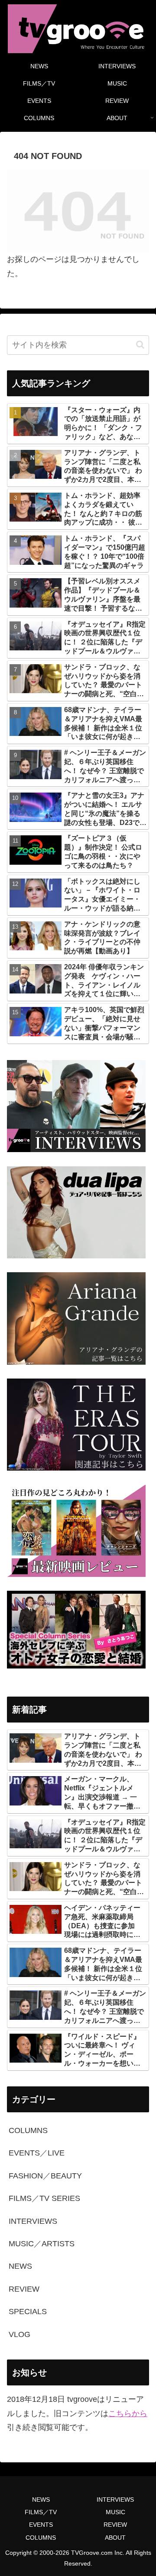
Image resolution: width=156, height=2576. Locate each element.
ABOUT (115, 2538)
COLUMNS (41, 2538)
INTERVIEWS (115, 2500)
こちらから (128, 2414)
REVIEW (115, 2525)
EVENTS (41, 2525)
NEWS (41, 2500)
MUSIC (115, 2512)
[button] (140, 345)
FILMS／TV (41, 2512)
